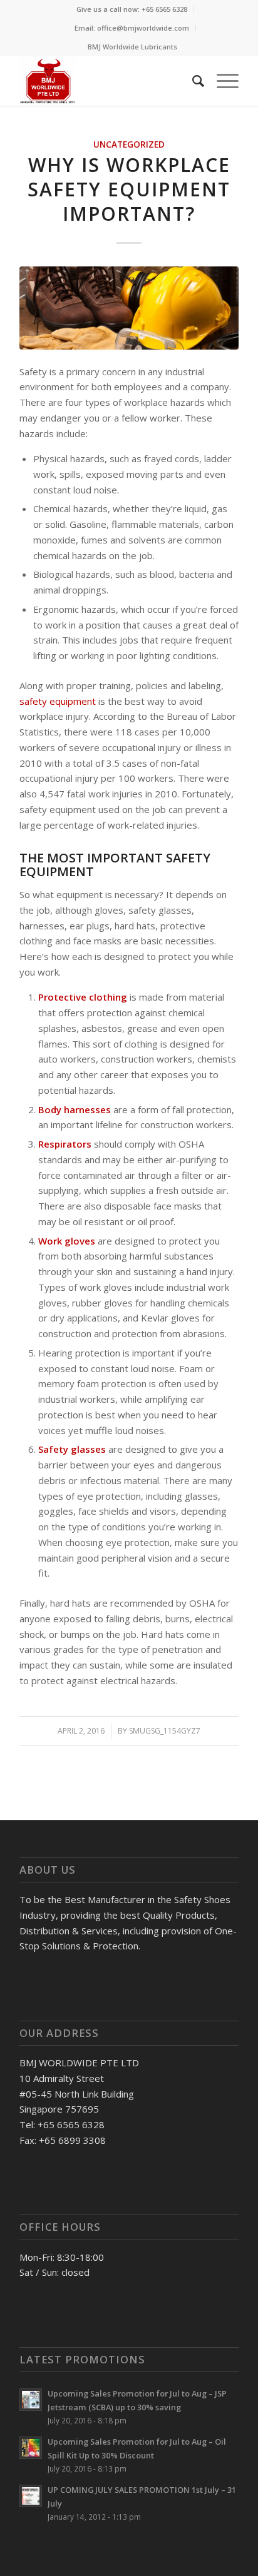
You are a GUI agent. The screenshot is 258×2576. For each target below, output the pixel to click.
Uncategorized (129, 144)
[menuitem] (132, 9)
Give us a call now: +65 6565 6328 (132, 9)
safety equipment (58, 701)
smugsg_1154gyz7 (165, 1731)
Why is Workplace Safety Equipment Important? (129, 189)
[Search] (192, 81)
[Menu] (221, 81)
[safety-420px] (129, 308)
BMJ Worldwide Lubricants (132, 47)
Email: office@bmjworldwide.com (132, 28)
